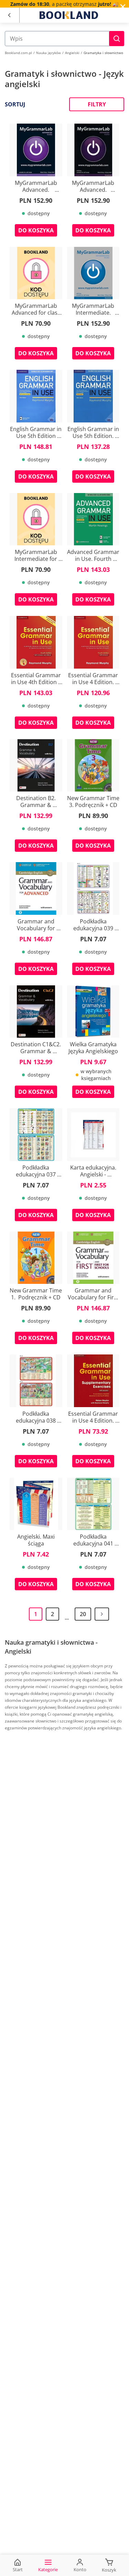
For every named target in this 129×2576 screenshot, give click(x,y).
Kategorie (48, 2569)
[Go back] (9, 15)
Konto (80, 2569)
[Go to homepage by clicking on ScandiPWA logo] (69, 15)
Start (18, 2569)
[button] (117, 39)
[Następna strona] (102, 1614)
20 (83, 1614)
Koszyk (109, 2570)
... (67, 1618)
